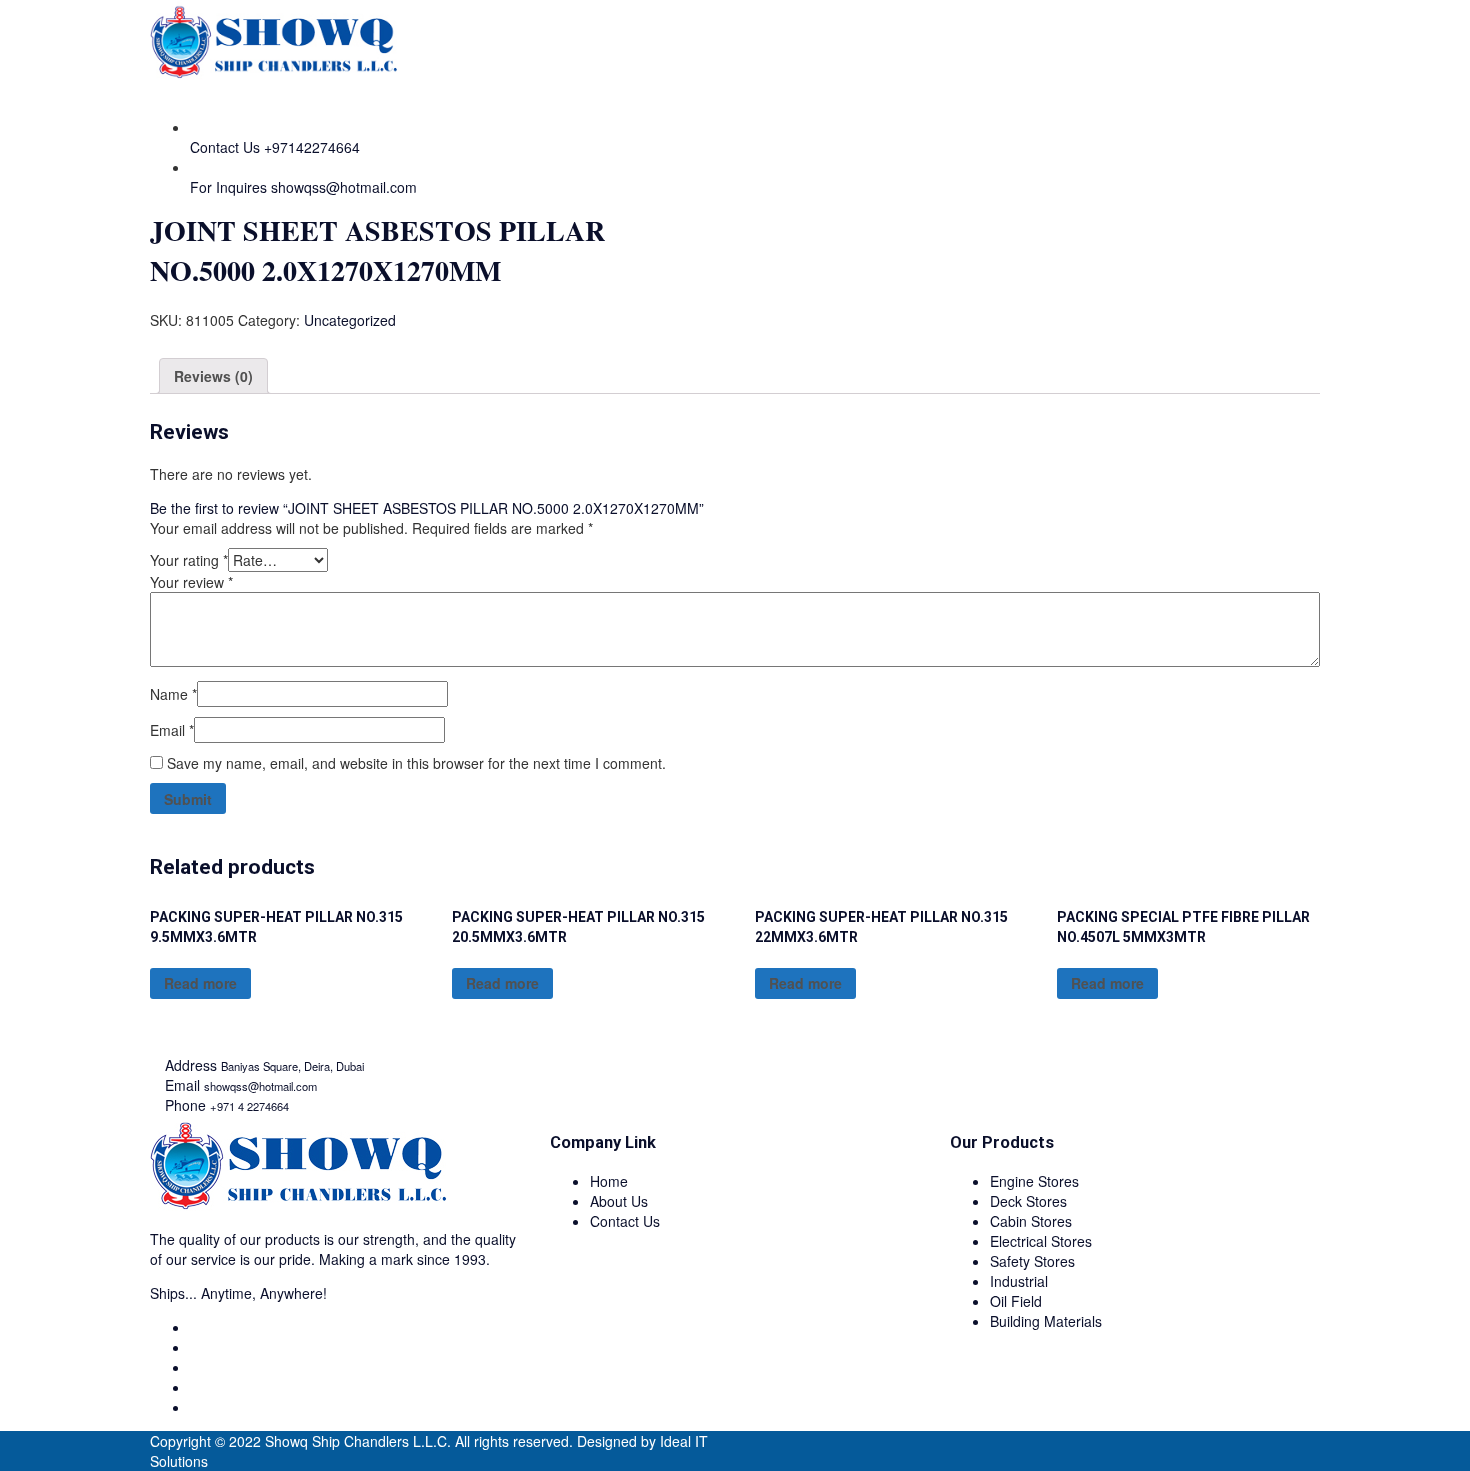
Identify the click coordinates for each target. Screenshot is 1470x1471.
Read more (200, 983)
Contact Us (625, 1221)
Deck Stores (1028, 1201)
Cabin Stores (1031, 1221)
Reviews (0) (213, 376)
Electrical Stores (1041, 1241)
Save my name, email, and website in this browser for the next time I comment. (416, 763)
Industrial (1019, 1281)
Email (172, 730)
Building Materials (1046, 1321)
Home (609, 1181)
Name (173, 694)
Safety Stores (1032, 1261)
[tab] (213, 376)
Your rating (189, 560)
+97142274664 (312, 147)
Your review (191, 582)
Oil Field (1016, 1301)
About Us (619, 1201)
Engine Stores (1034, 1181)
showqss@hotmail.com (344, 187)
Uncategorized (350, 320)
